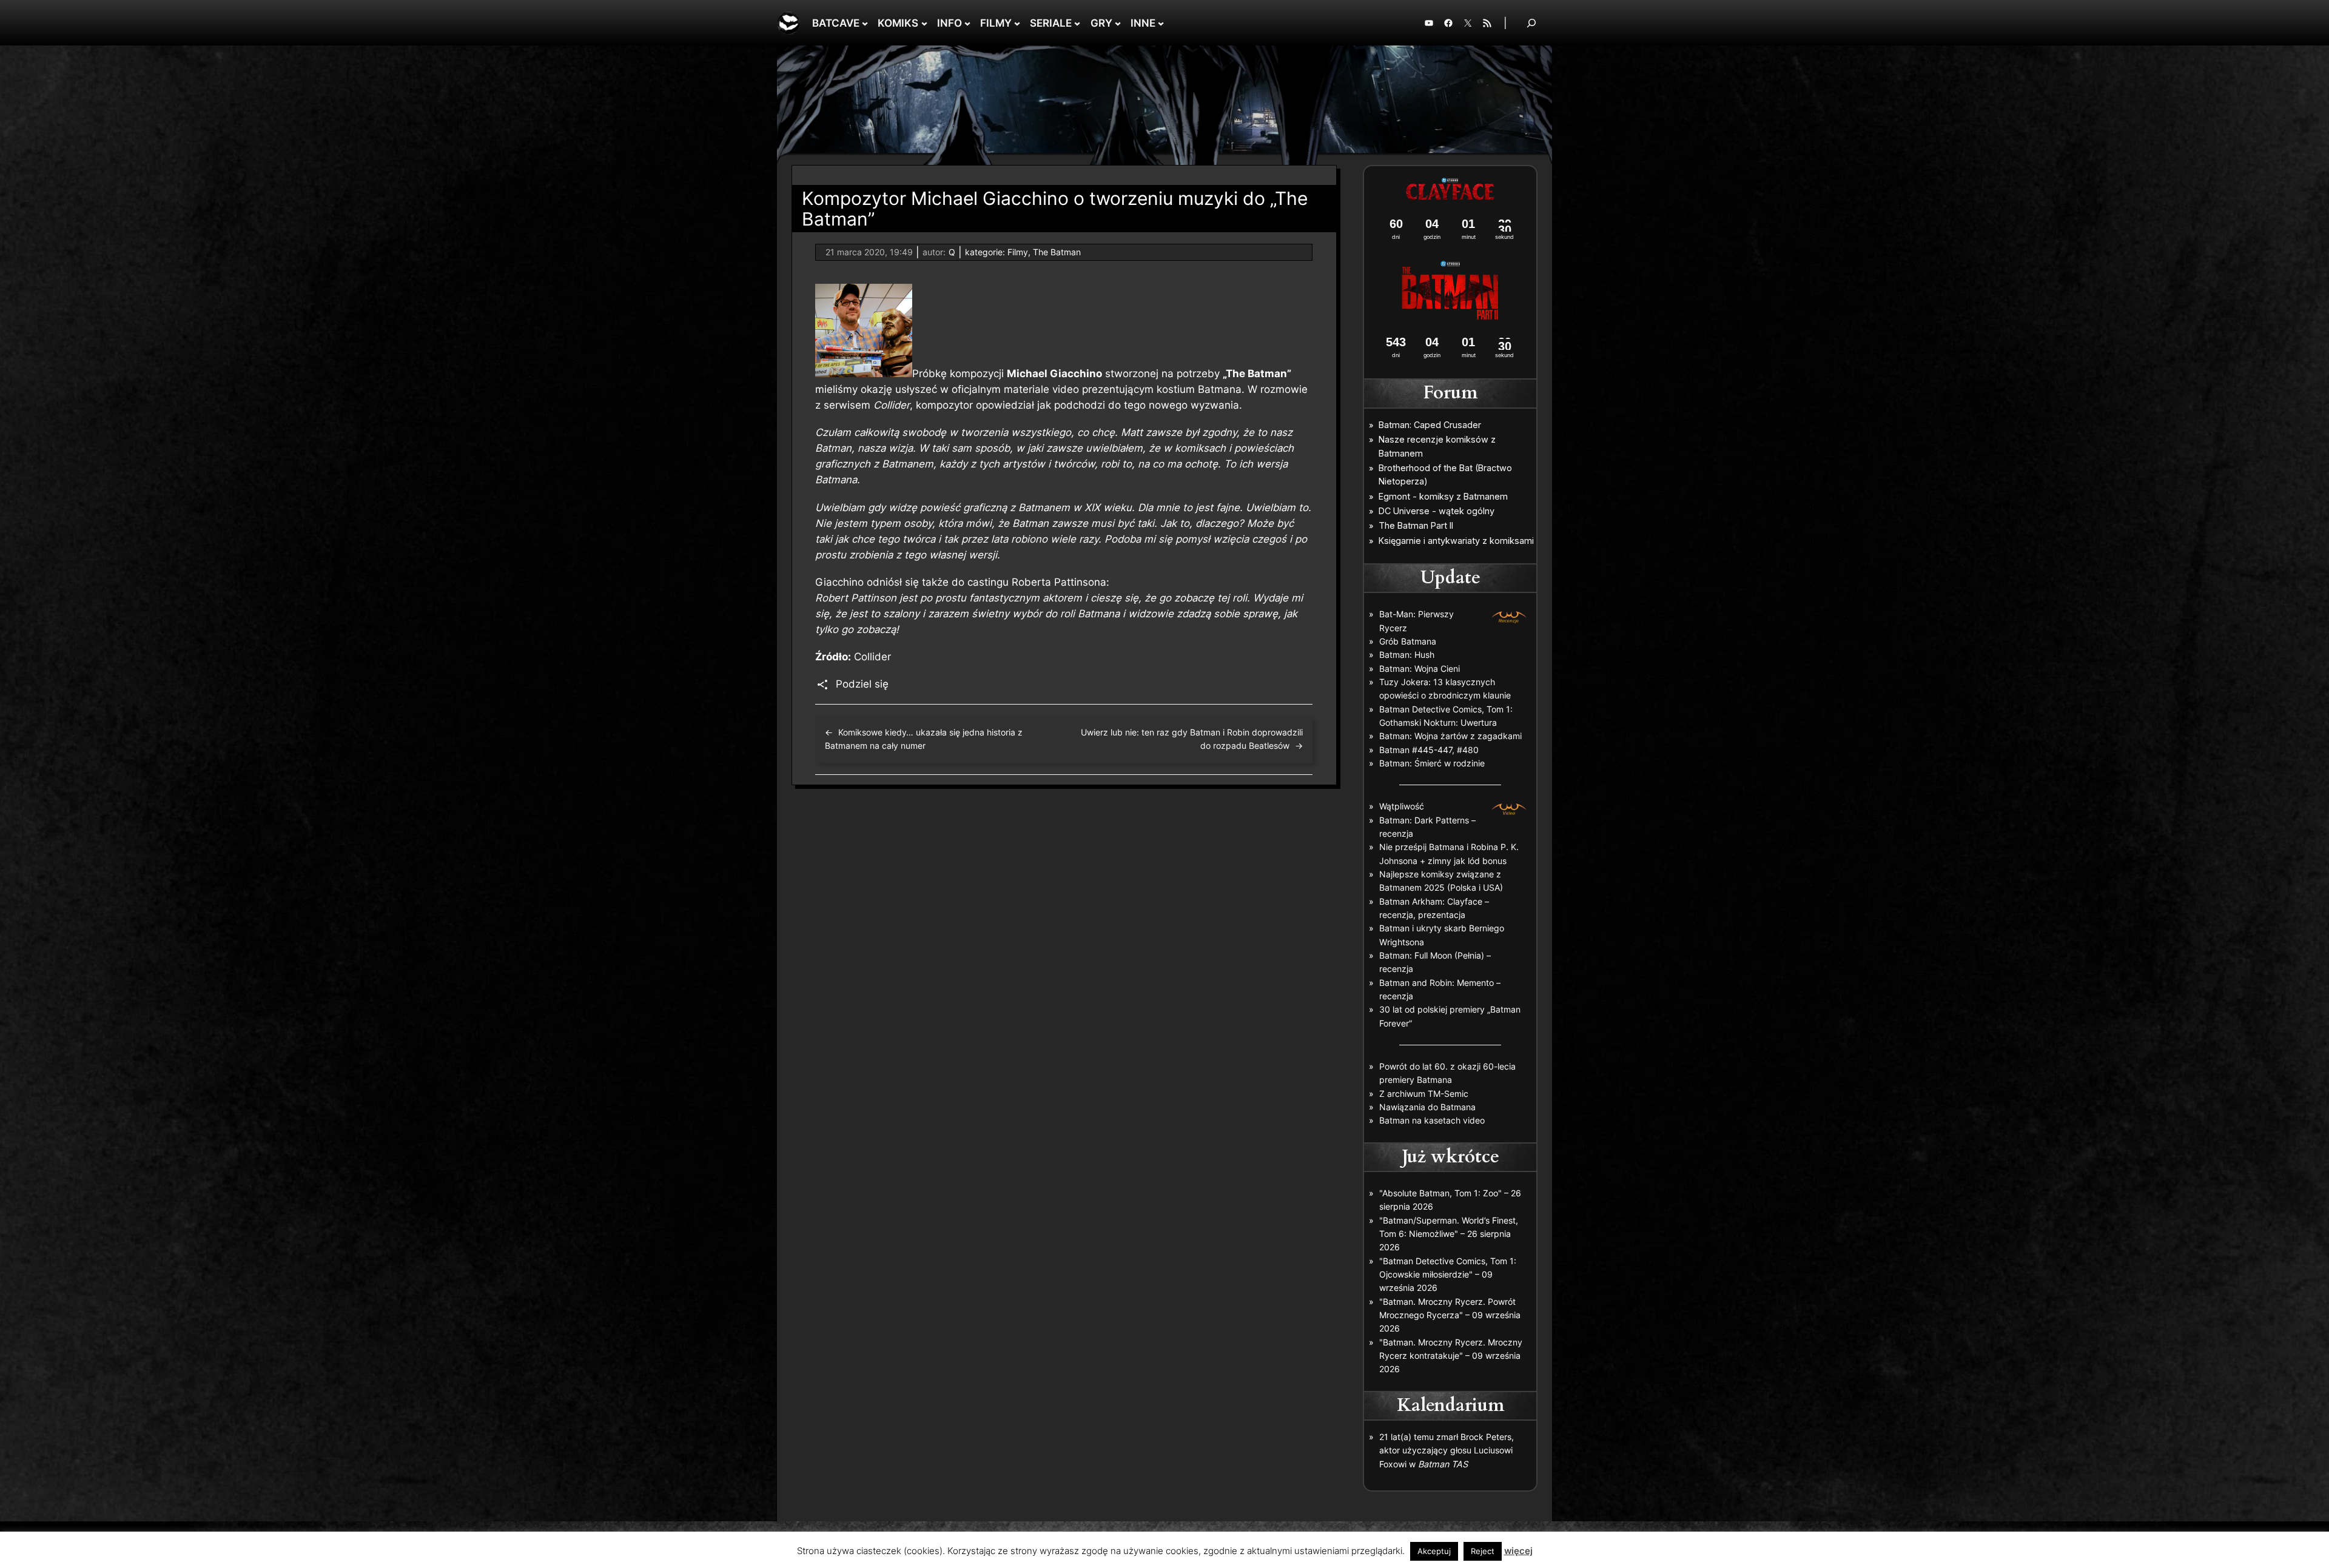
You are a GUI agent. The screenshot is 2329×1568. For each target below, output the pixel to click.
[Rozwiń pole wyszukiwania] (1531, 23)
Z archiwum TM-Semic (1424, 1094)
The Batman (1057, 252)
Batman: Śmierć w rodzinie (1432, 763)
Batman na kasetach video (1432, 1120)
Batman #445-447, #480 (1429, 750)
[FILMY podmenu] (1017, 23)
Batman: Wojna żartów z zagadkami (1450, 736)
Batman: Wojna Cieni (1420, 668)
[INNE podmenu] (1161, 23)
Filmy (1018, 252)
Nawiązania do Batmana (1427, 1107)
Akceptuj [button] (1434, 1551)
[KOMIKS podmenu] (924, 23)
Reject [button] (1483, 1551)
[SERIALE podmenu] (1077, 23)
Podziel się (862, 684)
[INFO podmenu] (967, 23)
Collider (872, 657)
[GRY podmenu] (1118, 23)
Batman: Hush (1407, 655)
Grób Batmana (1408, 641)
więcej (1518, 1551)
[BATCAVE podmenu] (865, 23)
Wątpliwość (1402, 806)
